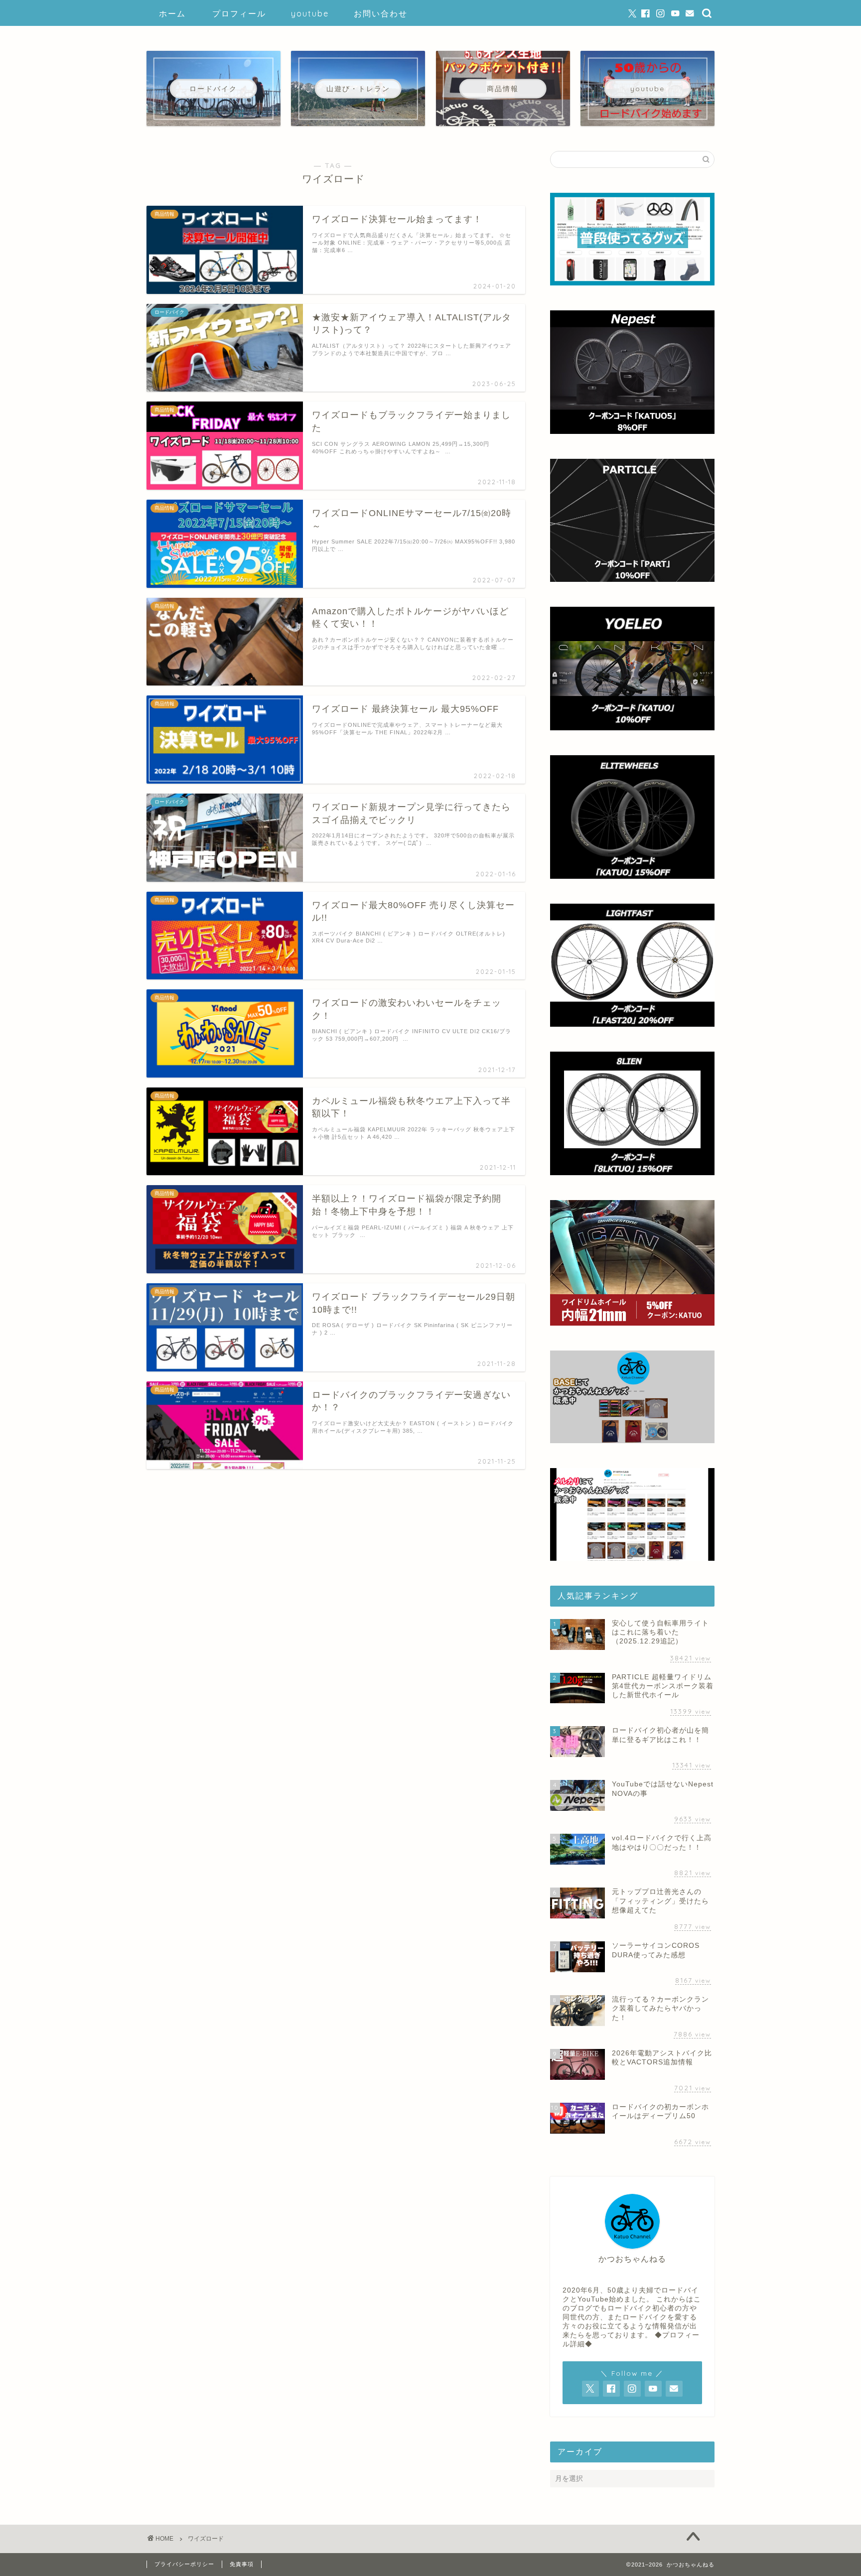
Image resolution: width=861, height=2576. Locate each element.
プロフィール (239, 13)
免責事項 (242, 2564)
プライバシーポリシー (184, 2564)
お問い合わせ (381, 13)
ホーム (172, 13)
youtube (310, 13)
